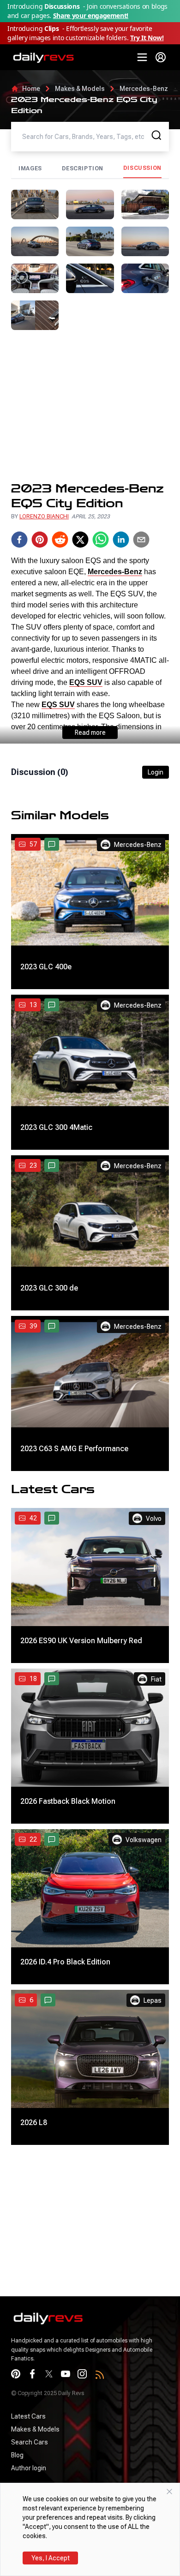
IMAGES (30, 168)
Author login (29, 2468)
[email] (141, 540)
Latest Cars (28, 2416)
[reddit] (60, 540)
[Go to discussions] (52, 844)
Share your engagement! (91, 15)
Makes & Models (80, 89)
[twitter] (80, 540)
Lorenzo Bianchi (44, 516)
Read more (90, 733)
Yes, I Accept (51, 2558)
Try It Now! (147, 38)
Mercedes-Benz (144, 89)
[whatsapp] (101, 540)
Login (156, 772)
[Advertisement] (90, 406)
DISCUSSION (142, 168)
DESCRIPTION (83, 168)
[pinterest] (40, 540)
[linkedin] (121, 540)
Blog (17, 2455)
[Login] (161, 57)
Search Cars (30, 2442)
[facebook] (19, 540)
